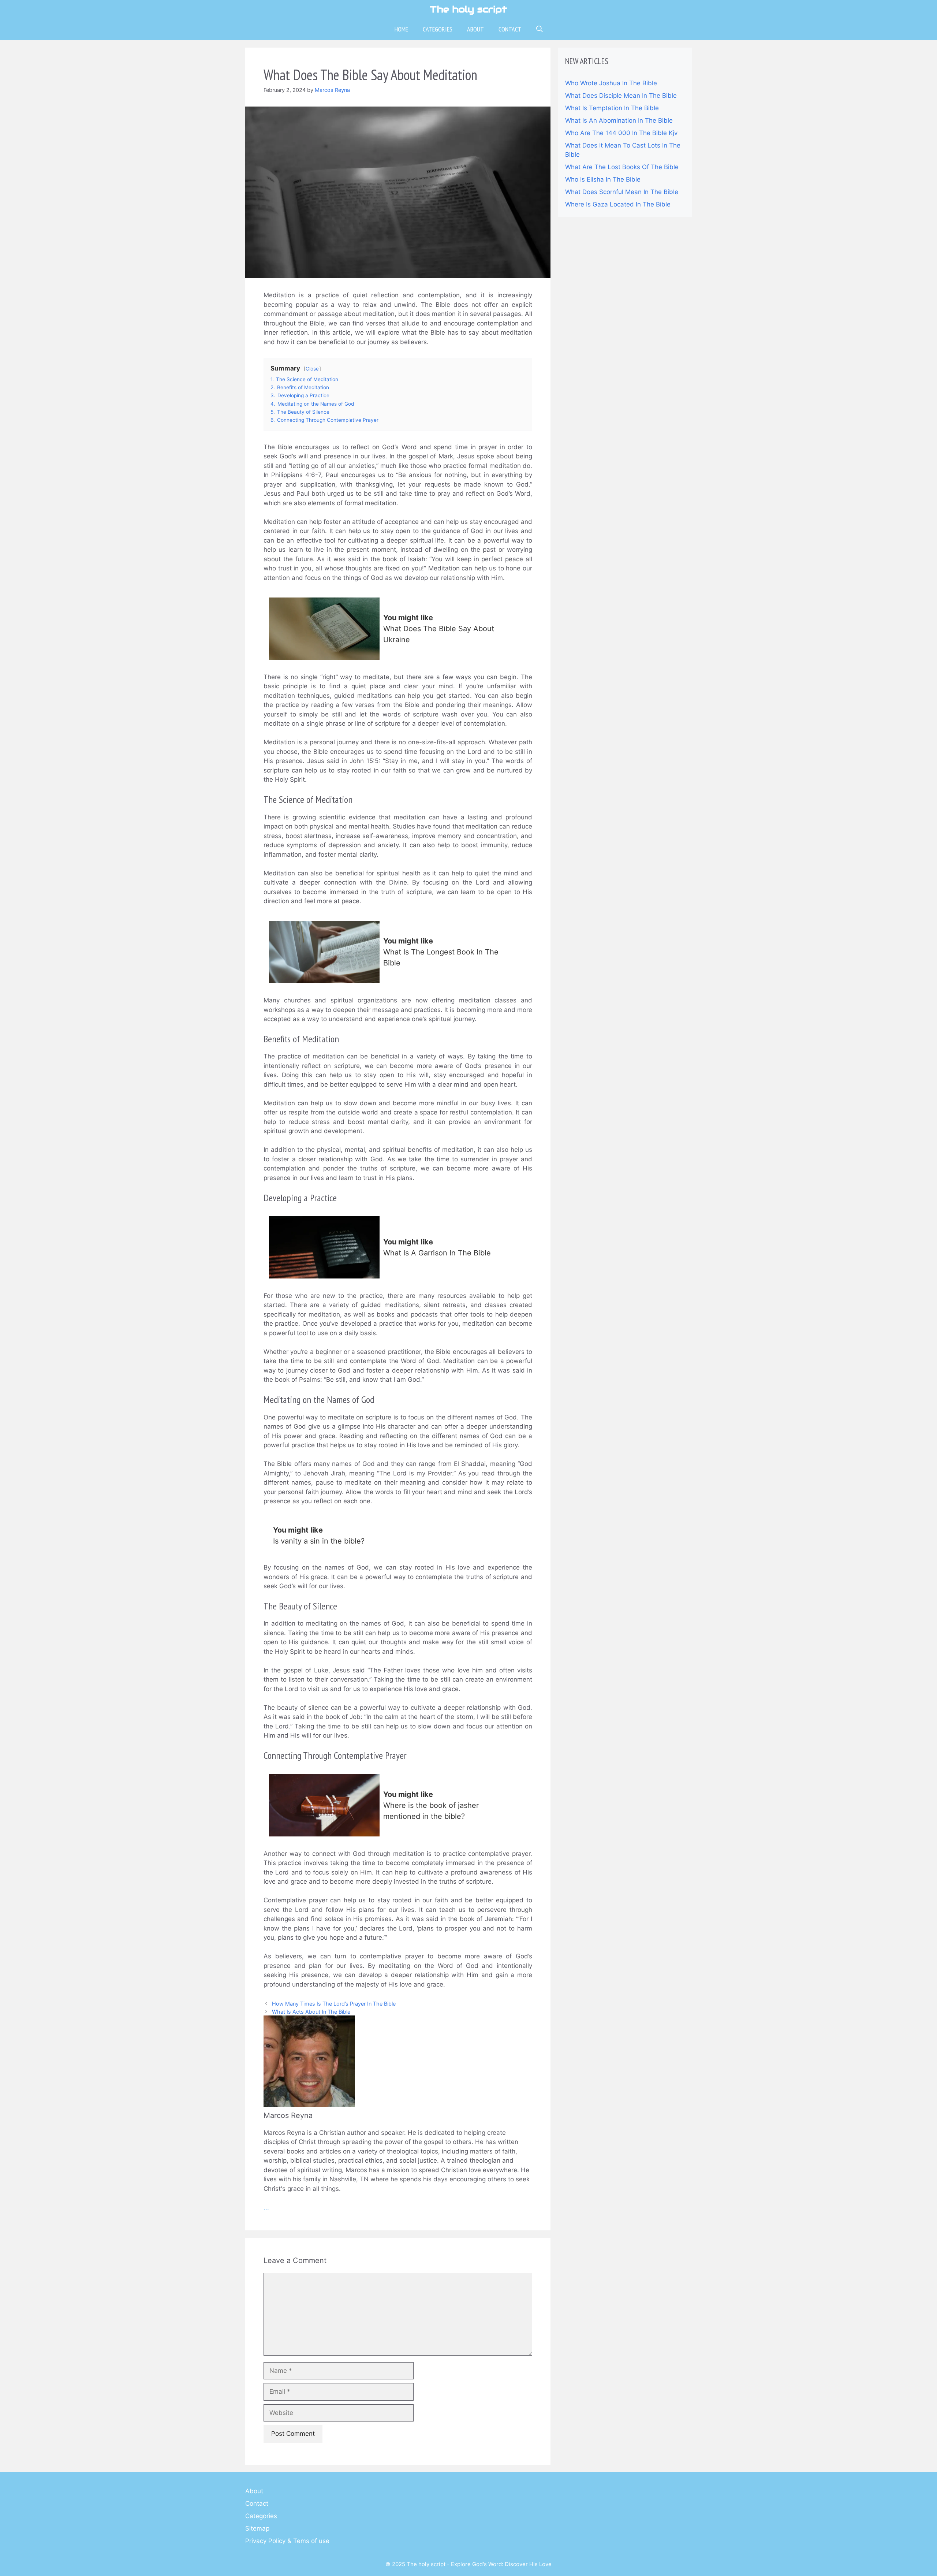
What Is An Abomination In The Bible (619, 120)
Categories (438, 29)
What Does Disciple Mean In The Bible (621, 96)
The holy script (468, 9)
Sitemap (257, 2528)
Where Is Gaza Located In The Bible (618, 204)
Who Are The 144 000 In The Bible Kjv (621, 133)
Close (312, 369)
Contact (510, 29)
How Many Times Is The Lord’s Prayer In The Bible (334, 2004)
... (266, 2207)
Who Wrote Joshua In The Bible (611, 83)
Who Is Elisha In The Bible (603, 179)
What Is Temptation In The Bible (612, 108)
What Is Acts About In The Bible (311, 2012)
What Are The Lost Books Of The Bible (622, 167)
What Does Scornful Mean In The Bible (622, 192)
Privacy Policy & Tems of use (287, 2541)
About (475, 29)
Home (401, 29)
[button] (540, 29)
